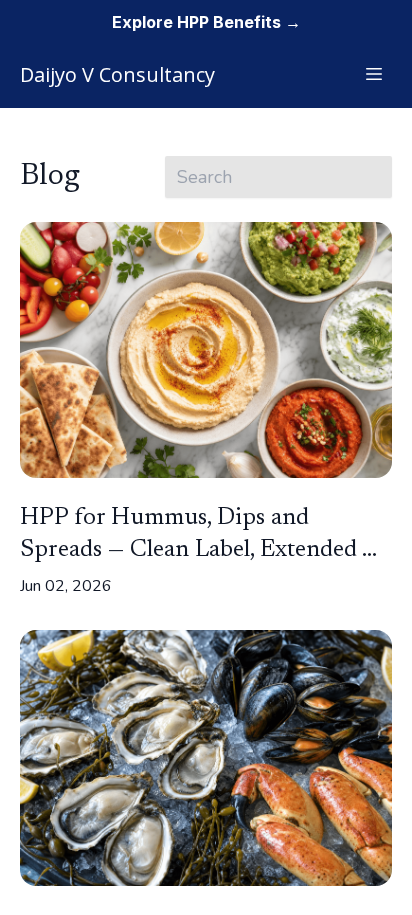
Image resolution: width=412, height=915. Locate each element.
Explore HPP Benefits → (206, 22)
